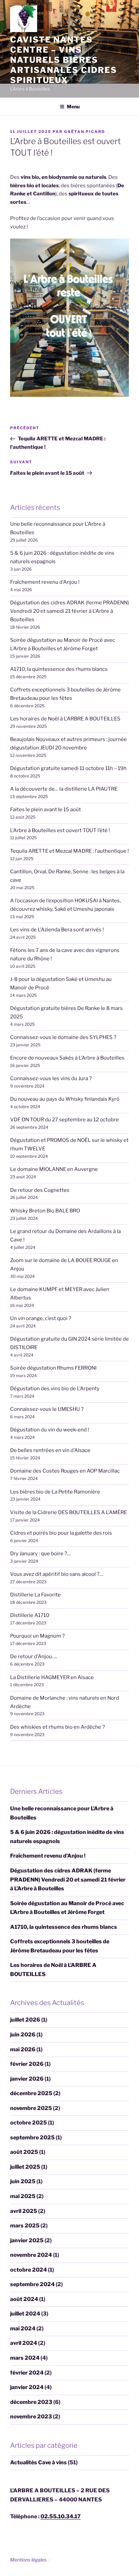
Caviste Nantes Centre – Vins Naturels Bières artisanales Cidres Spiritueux (64, 60)
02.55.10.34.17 (61, 2516)
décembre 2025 (31, 2093)
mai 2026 (23, 2049)
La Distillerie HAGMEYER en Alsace (52, 1677)
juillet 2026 (25, 2020)
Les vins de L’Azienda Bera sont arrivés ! (57, 930)
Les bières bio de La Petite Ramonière (55, 1492)
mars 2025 (25, 2226)
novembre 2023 (31, 2417)
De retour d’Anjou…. (33, 1656)
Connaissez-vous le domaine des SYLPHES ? (63, 1037)
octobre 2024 (29, 2270)
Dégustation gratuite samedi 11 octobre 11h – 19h (68, 768)
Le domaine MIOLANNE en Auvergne (54, 1169)
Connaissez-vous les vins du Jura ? (51, 1078)
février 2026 (27, 2064)
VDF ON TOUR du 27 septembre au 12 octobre (64, 1120)
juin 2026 (23, 2035)
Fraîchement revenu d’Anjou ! (45, 582)
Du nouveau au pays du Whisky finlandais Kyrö (65, 1099)
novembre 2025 (31, 2108)
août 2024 (24, 2299)
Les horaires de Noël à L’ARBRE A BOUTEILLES (65, 719)
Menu (73, 106)
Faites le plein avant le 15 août (46, 810)
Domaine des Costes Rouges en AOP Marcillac (65, 1471)
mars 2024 (25, 2358)
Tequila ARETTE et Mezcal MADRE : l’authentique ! (69, 851)
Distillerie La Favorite (35, 1595)
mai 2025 (23, 2196)
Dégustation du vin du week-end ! (50, 1430)
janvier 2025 (27, 2240)
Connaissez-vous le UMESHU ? (47, 1409)
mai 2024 (23, 2328)
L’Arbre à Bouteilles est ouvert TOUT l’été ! (60, 830)
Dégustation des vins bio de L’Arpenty (55, 1389)
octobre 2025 (29, 2123)
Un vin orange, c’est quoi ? (41, 1318)
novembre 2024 (31, 2255)
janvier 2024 (27, 2387)
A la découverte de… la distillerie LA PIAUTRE (64, 789)
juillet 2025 (25, 2167)
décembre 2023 (31, 2402)
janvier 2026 (27, 2079)
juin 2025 (23, 2181)
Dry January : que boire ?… (40, 1554)
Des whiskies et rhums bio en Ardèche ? (58, 1727)
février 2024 (27, 2373)
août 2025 (24, 2152)
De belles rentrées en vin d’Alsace (50, 1450)
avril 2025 (24, 2211)
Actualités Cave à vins (38, 2462)
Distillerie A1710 (30, 1615)
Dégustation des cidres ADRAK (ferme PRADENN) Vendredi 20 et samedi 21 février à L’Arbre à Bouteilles (69, 611)
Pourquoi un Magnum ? (37, 1636)
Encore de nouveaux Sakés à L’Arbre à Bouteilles (67, 1058)
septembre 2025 (32, 2137)
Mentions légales (28, 2560)
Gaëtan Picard (85, 132)
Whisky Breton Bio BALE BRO (45, 1211)
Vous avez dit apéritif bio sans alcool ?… (57, 1574)
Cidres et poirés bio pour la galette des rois (61, 1533)
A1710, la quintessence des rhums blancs (59, 669)
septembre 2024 (32, 2284)
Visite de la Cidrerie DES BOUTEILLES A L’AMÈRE (68, 1512)
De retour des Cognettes (40, 1190)
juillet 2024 (25, 2314)
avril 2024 (24, 2343)
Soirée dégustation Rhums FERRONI (53, 1368)
